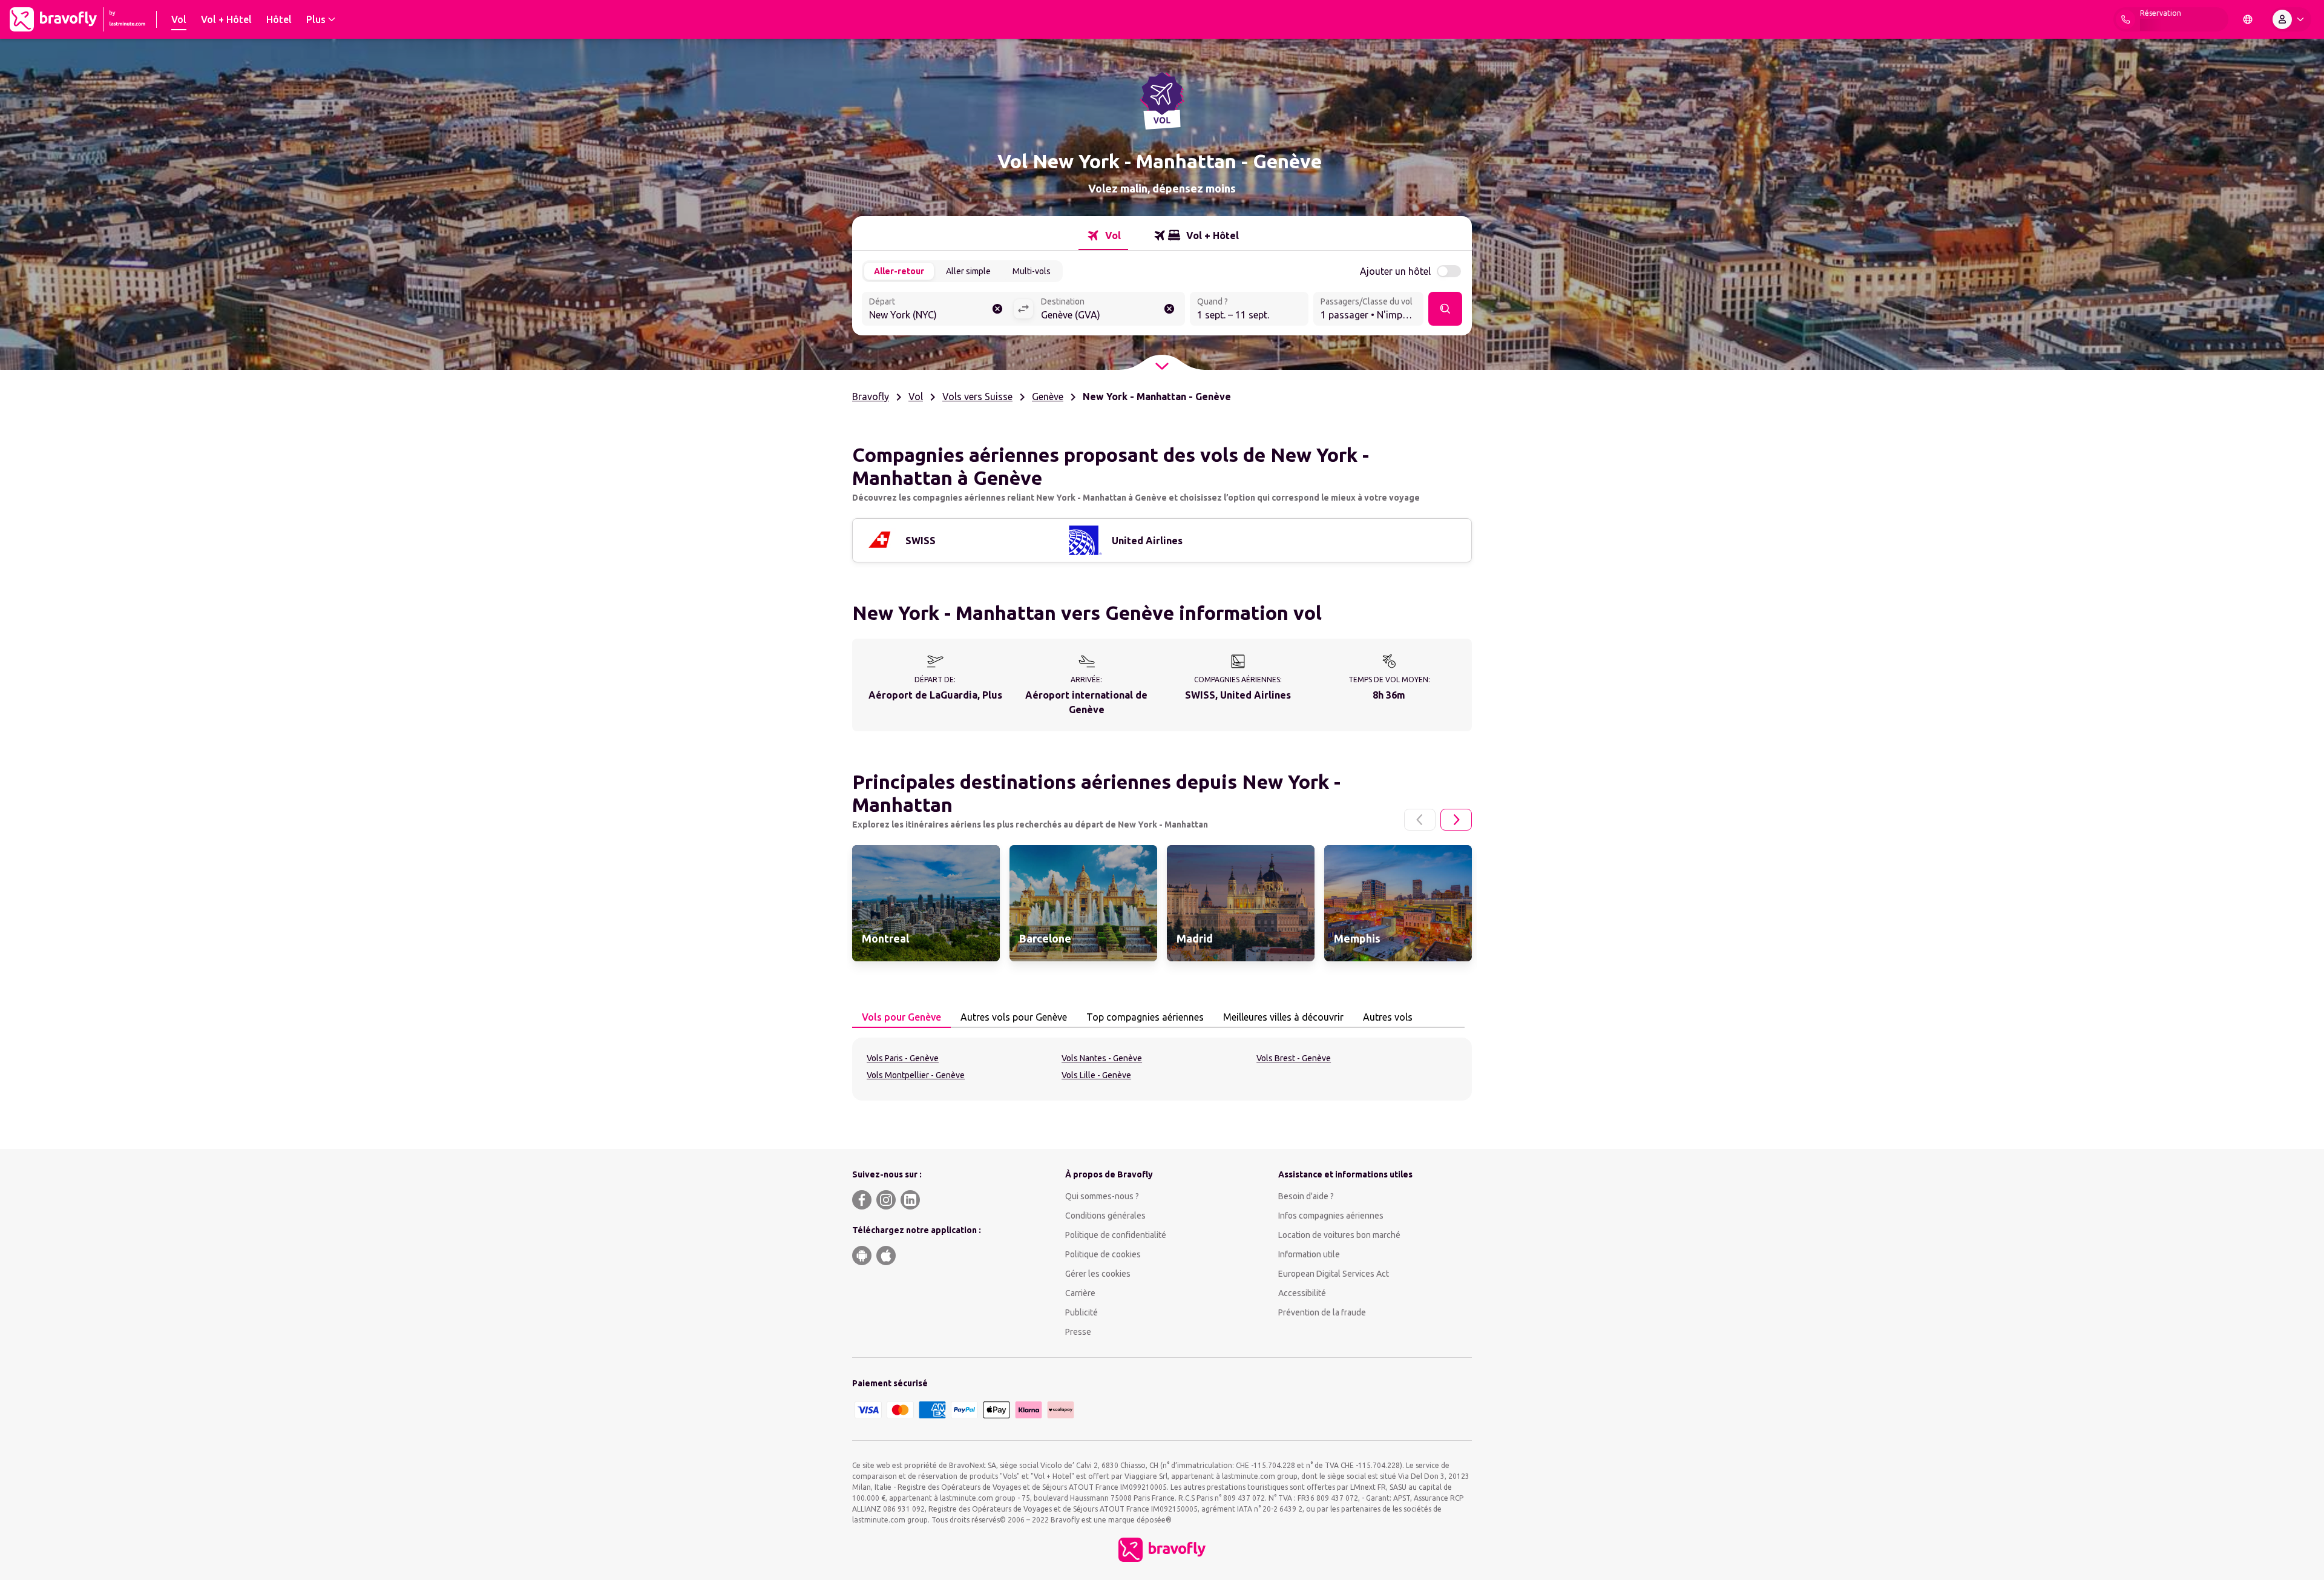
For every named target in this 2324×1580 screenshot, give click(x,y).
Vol (916, 397)
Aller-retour (899, 271)
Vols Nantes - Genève (1102, 1058)
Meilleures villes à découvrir (1283, 1017)
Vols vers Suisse (977, 397)
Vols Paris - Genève (903, 1058)
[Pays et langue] (2248, 19)
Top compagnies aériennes (1145, 1017)
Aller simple (968, 271)
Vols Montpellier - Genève (916, 1075)
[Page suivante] (1456, 820)
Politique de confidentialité (1116, 1235)
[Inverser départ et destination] (1023, 309)
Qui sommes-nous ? (1102, 1196)
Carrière (1080, 1293)
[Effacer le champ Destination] (1169, 309)
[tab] (1103, 235)
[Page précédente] (1420, 820)
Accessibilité (1302, 1293)
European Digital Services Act (1334, 1274)
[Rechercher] (1445, 309)
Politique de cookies (1103, 1254)
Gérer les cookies (1098, 1274)
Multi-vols (1032, 271)
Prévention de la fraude (1322, 1312)
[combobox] (937, 310)
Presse (1078, 1332)
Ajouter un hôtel (1395, 271)
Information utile (1309, 1254)
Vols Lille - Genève (1096, 1075)
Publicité (1082, 1312)
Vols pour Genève (901, 1017)
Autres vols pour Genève (1014, 1017)
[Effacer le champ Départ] (997, 309)
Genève (1048, 397)
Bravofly (871, 397)
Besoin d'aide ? (1306, 1196)
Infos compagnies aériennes (1331, 1216)
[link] (926, 903)
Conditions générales (1105, 1216)
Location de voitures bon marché (1339, 1235)
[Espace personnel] (2291, 19)
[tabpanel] (1162, 1069)
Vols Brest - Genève (1294, 1058)
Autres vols (1388, 1017)
